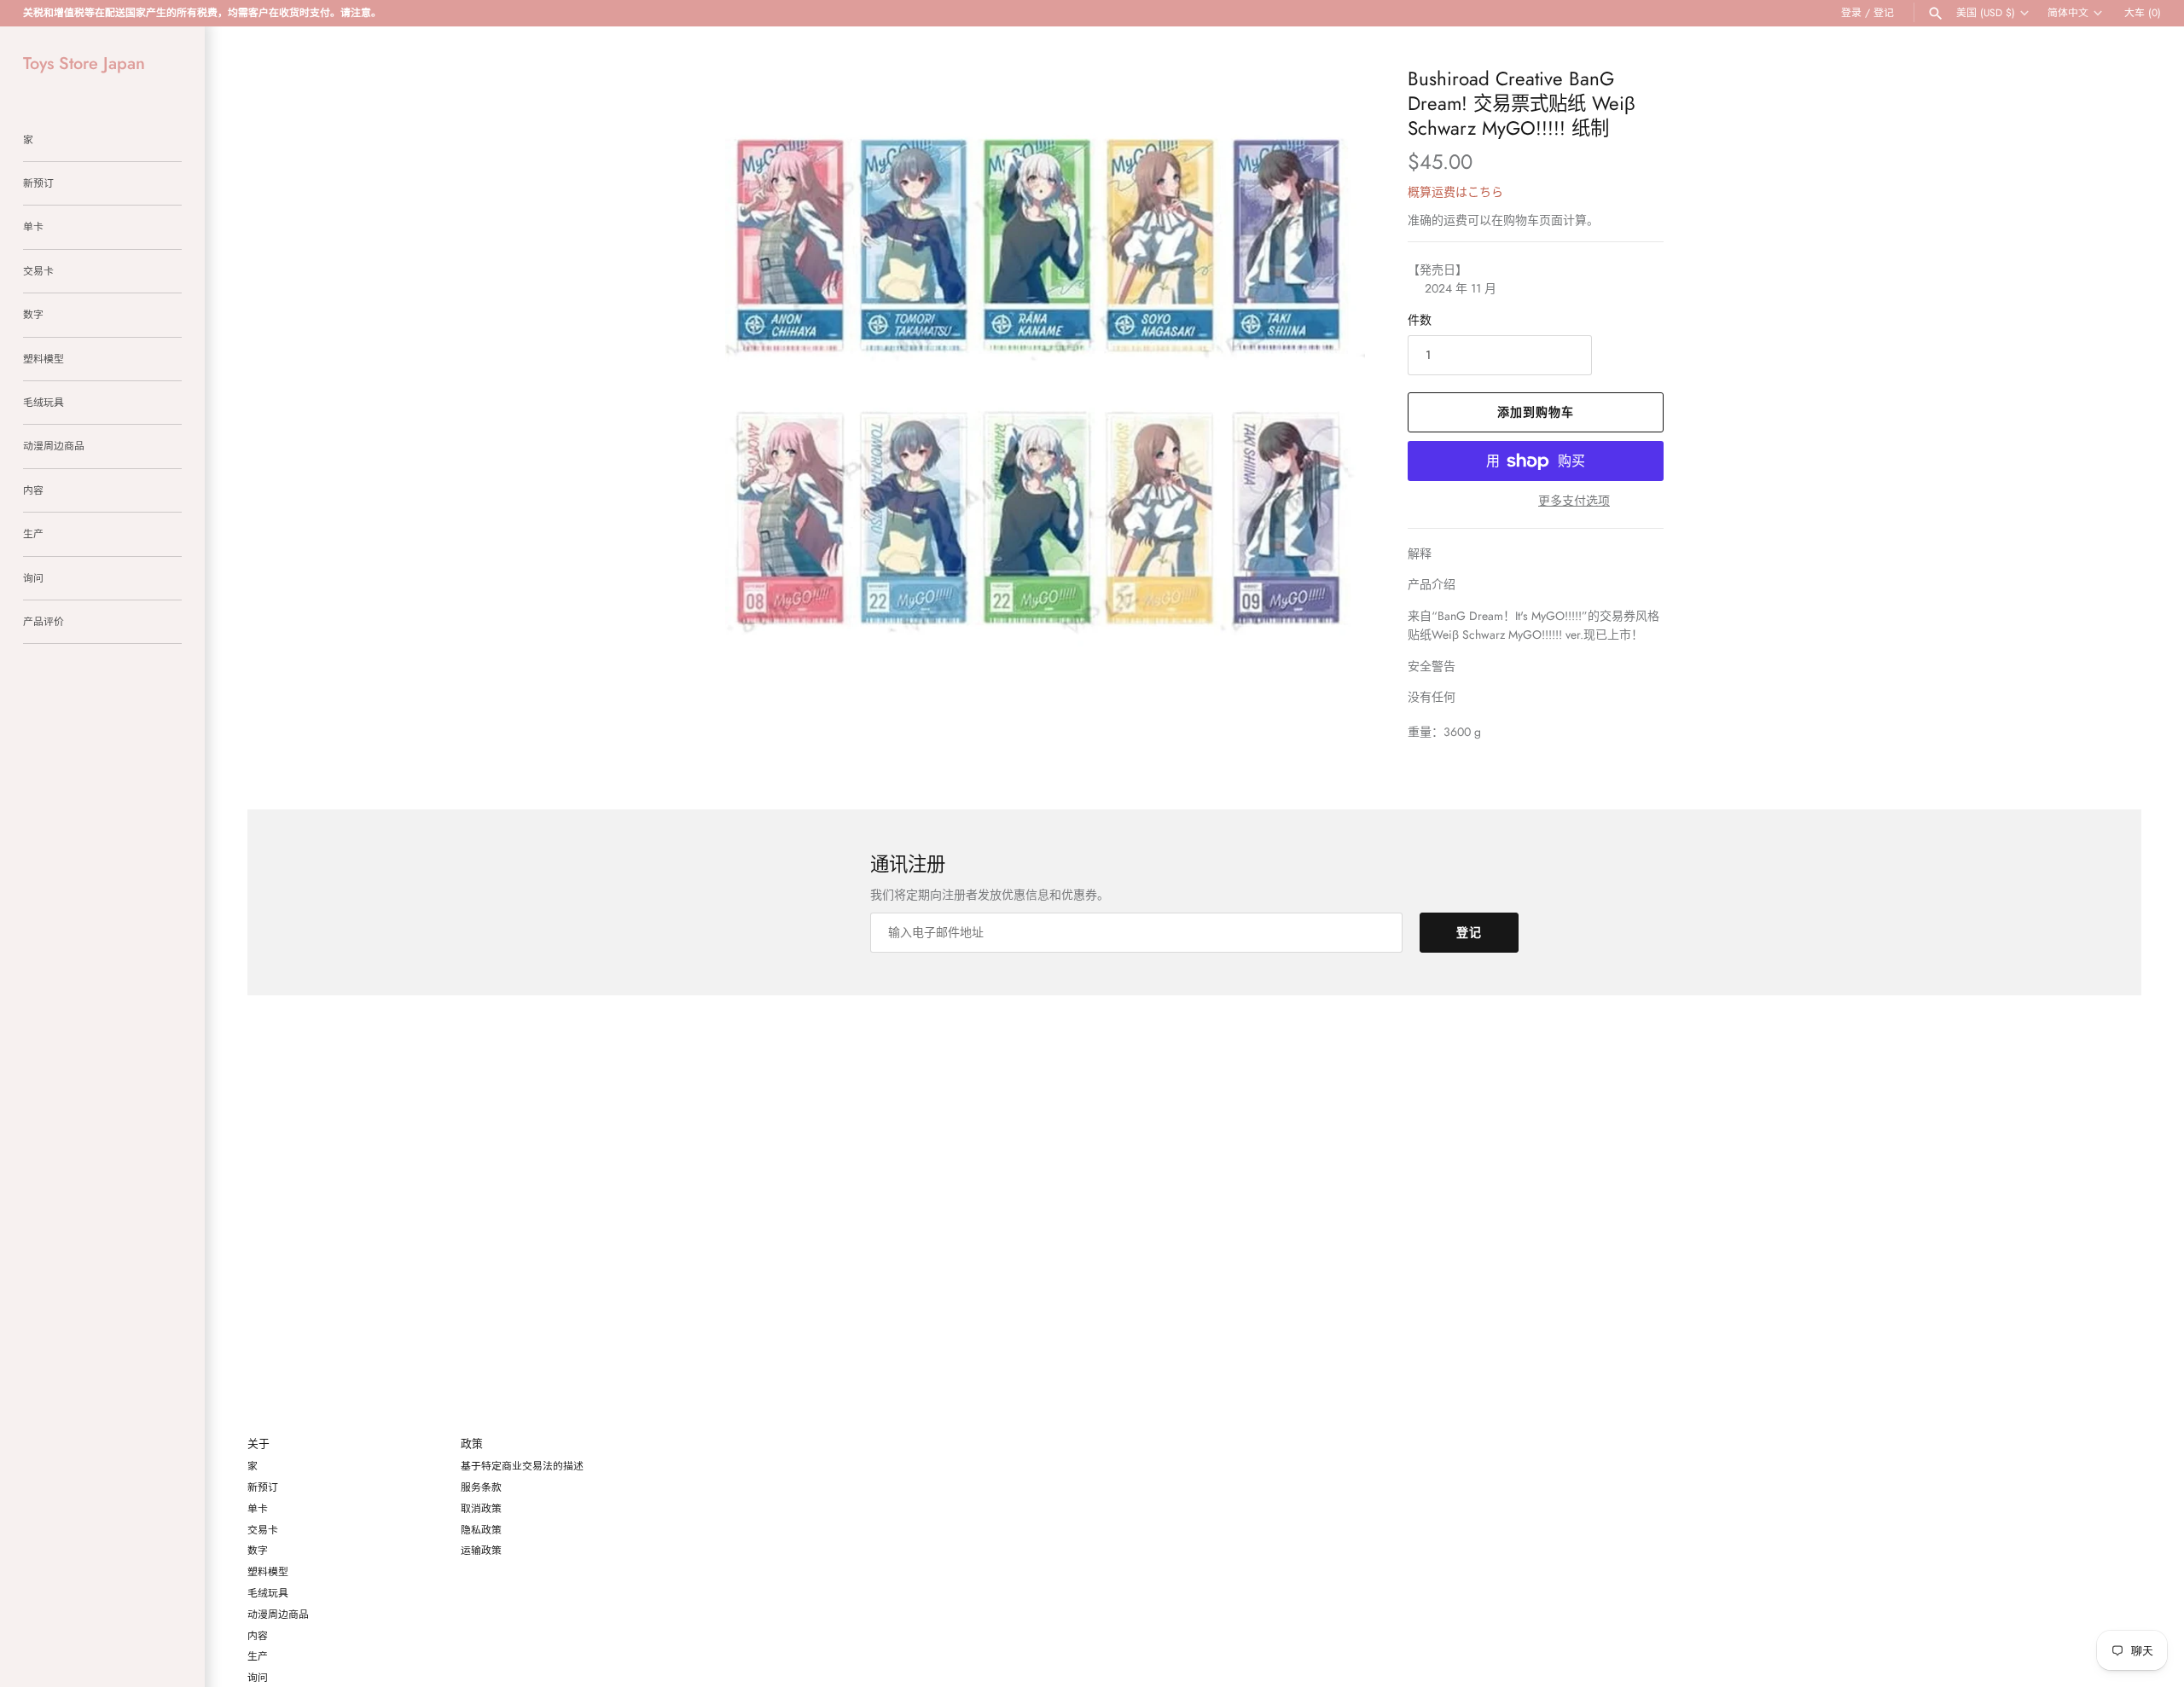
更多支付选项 (1574, 501)
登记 (1884, 12)
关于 (258, 1444)
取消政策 (481, 1508)
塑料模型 (44, 359)
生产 (33, 533)
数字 (33, 314)
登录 (1851, 12)
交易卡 (38, 271)
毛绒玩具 (44, 402)
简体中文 (2068, 13)
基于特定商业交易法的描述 (522, 1466)
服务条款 (481, 1487)
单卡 (33, 226)
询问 (33, 578)
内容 (33, 490)
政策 (472, 1444)
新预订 (38, 183)
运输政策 (481, 1550)
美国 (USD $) (1986, 13)
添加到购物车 (1536, 412)
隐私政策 (481, 1530)
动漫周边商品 (54, 446)
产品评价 (44, 621)
